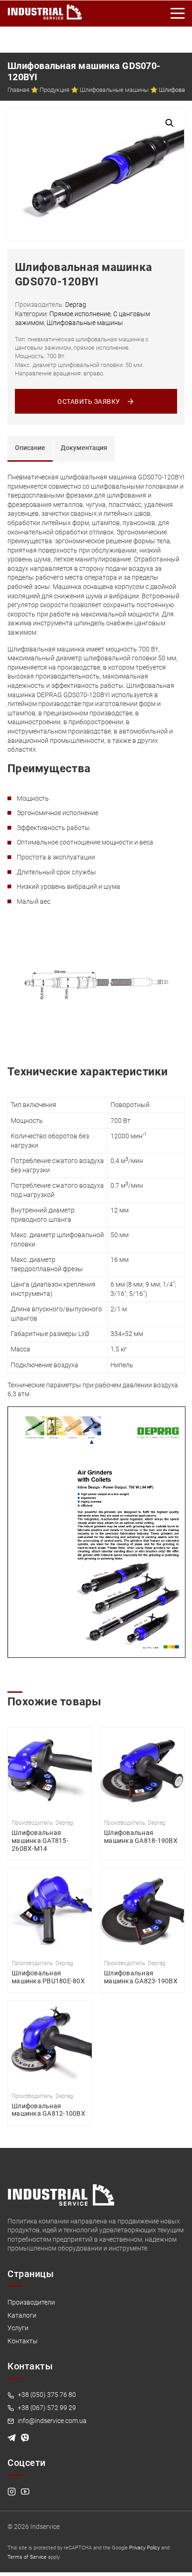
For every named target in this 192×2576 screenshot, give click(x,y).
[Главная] (45, 10)
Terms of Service (27, 2557)
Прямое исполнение (80, 314)
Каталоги (22, 2315)
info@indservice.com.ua (51, 2421)
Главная (18, 90)
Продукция (55, 90)
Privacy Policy (144, 2548)
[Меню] (178, 14)
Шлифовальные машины (114, 90)
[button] (170, 123)
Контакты (23, 2341)
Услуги (18, 2328)
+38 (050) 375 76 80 (46, 2395)
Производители (31, 2302)
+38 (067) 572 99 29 (46, 2408)
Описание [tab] (30, 448)
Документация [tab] (84, 448)
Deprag (76, 305)
